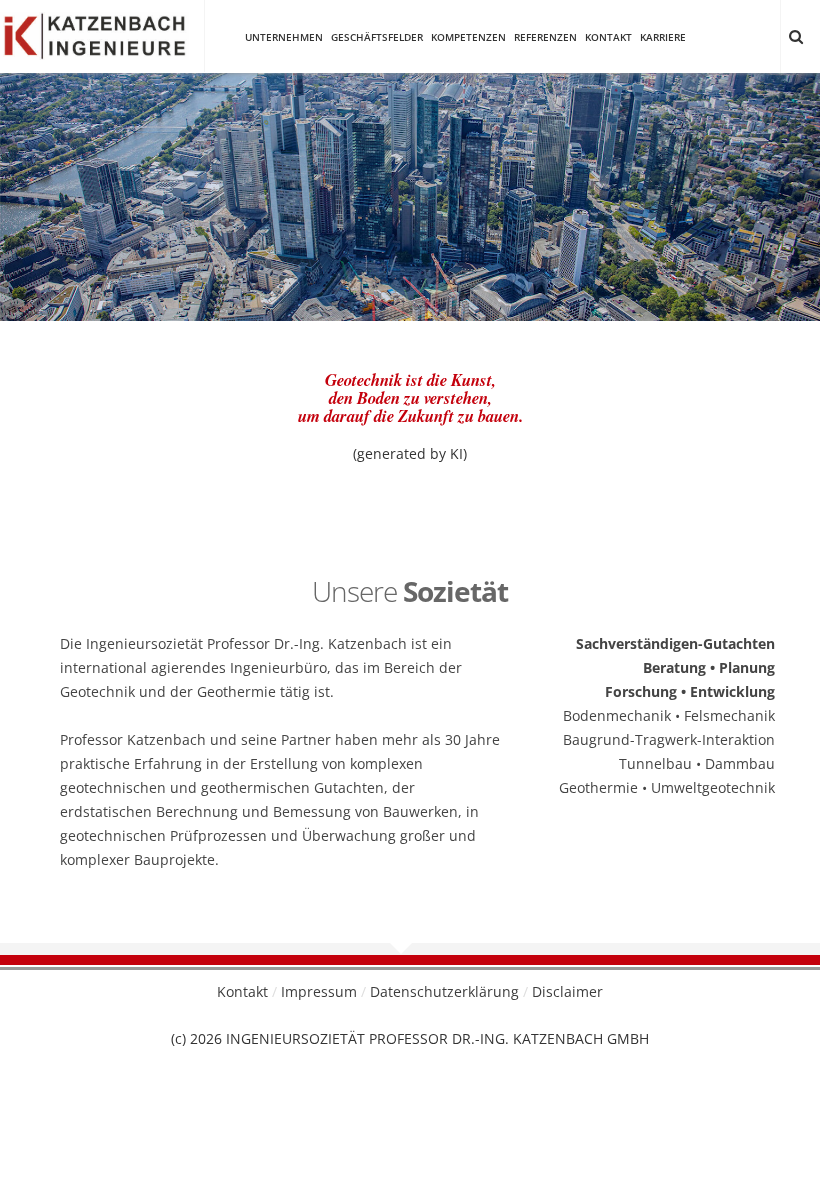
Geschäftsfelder (377, 37)
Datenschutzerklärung (444, 991)
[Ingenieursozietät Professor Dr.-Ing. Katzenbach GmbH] (94, 34)
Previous (30, 166)
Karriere (663, 37)
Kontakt (608, 37)
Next (790, 166)
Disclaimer (567, 991)
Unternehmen (284, 37)
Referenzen (545, 37)
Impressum (319, 991)
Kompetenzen (468, 37)
